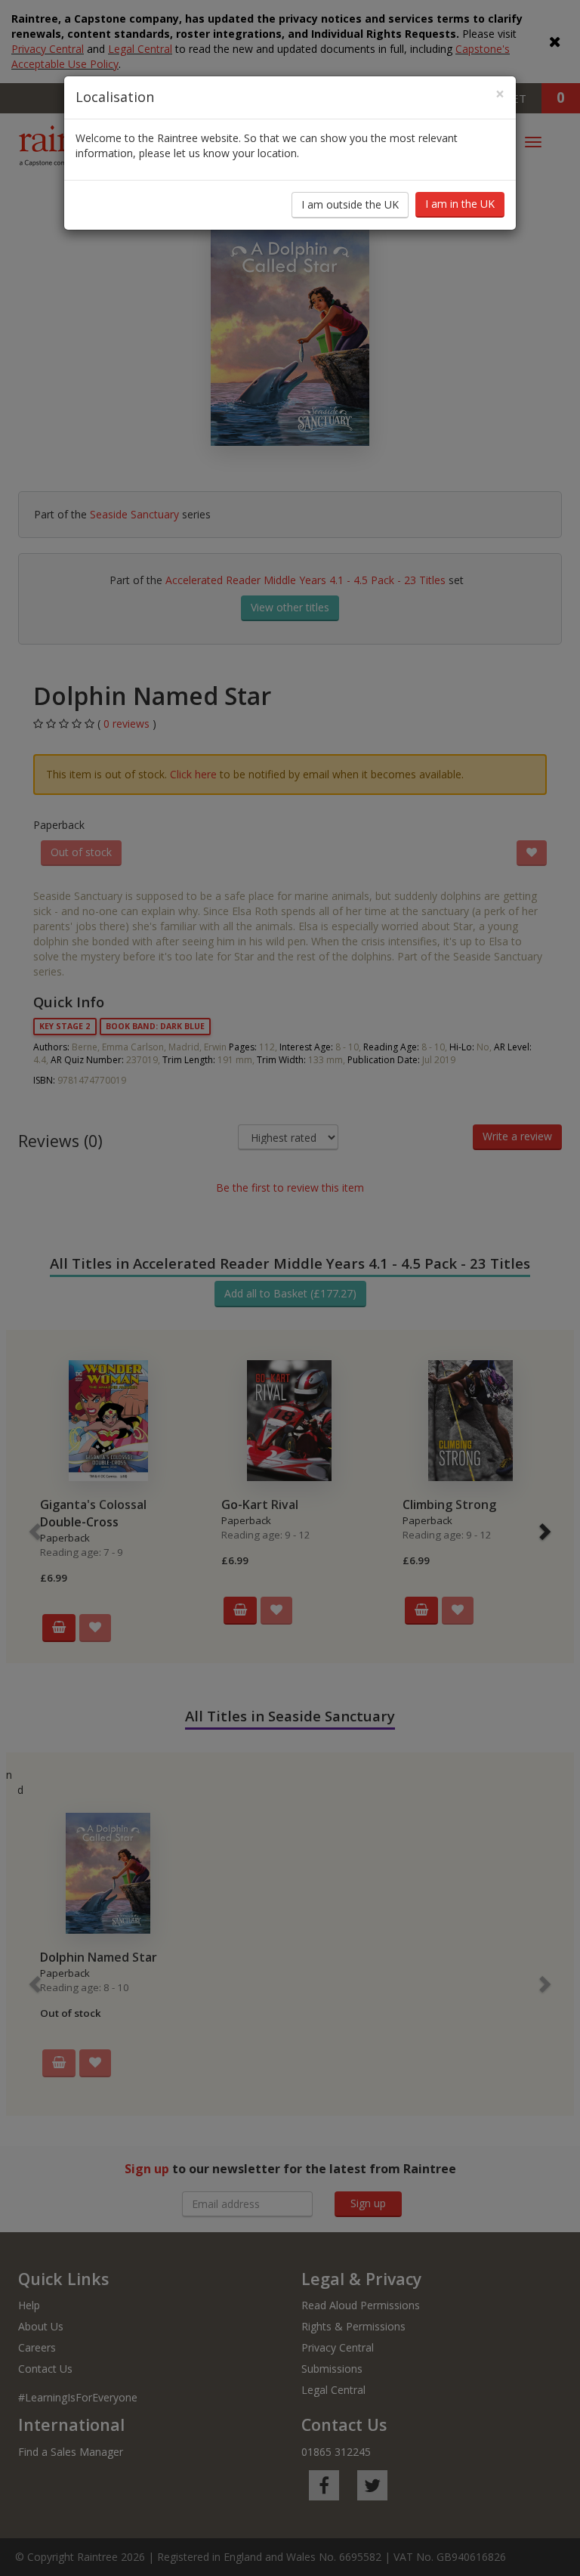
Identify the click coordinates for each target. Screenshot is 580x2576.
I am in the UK (460, 204)
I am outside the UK (350, 204)
